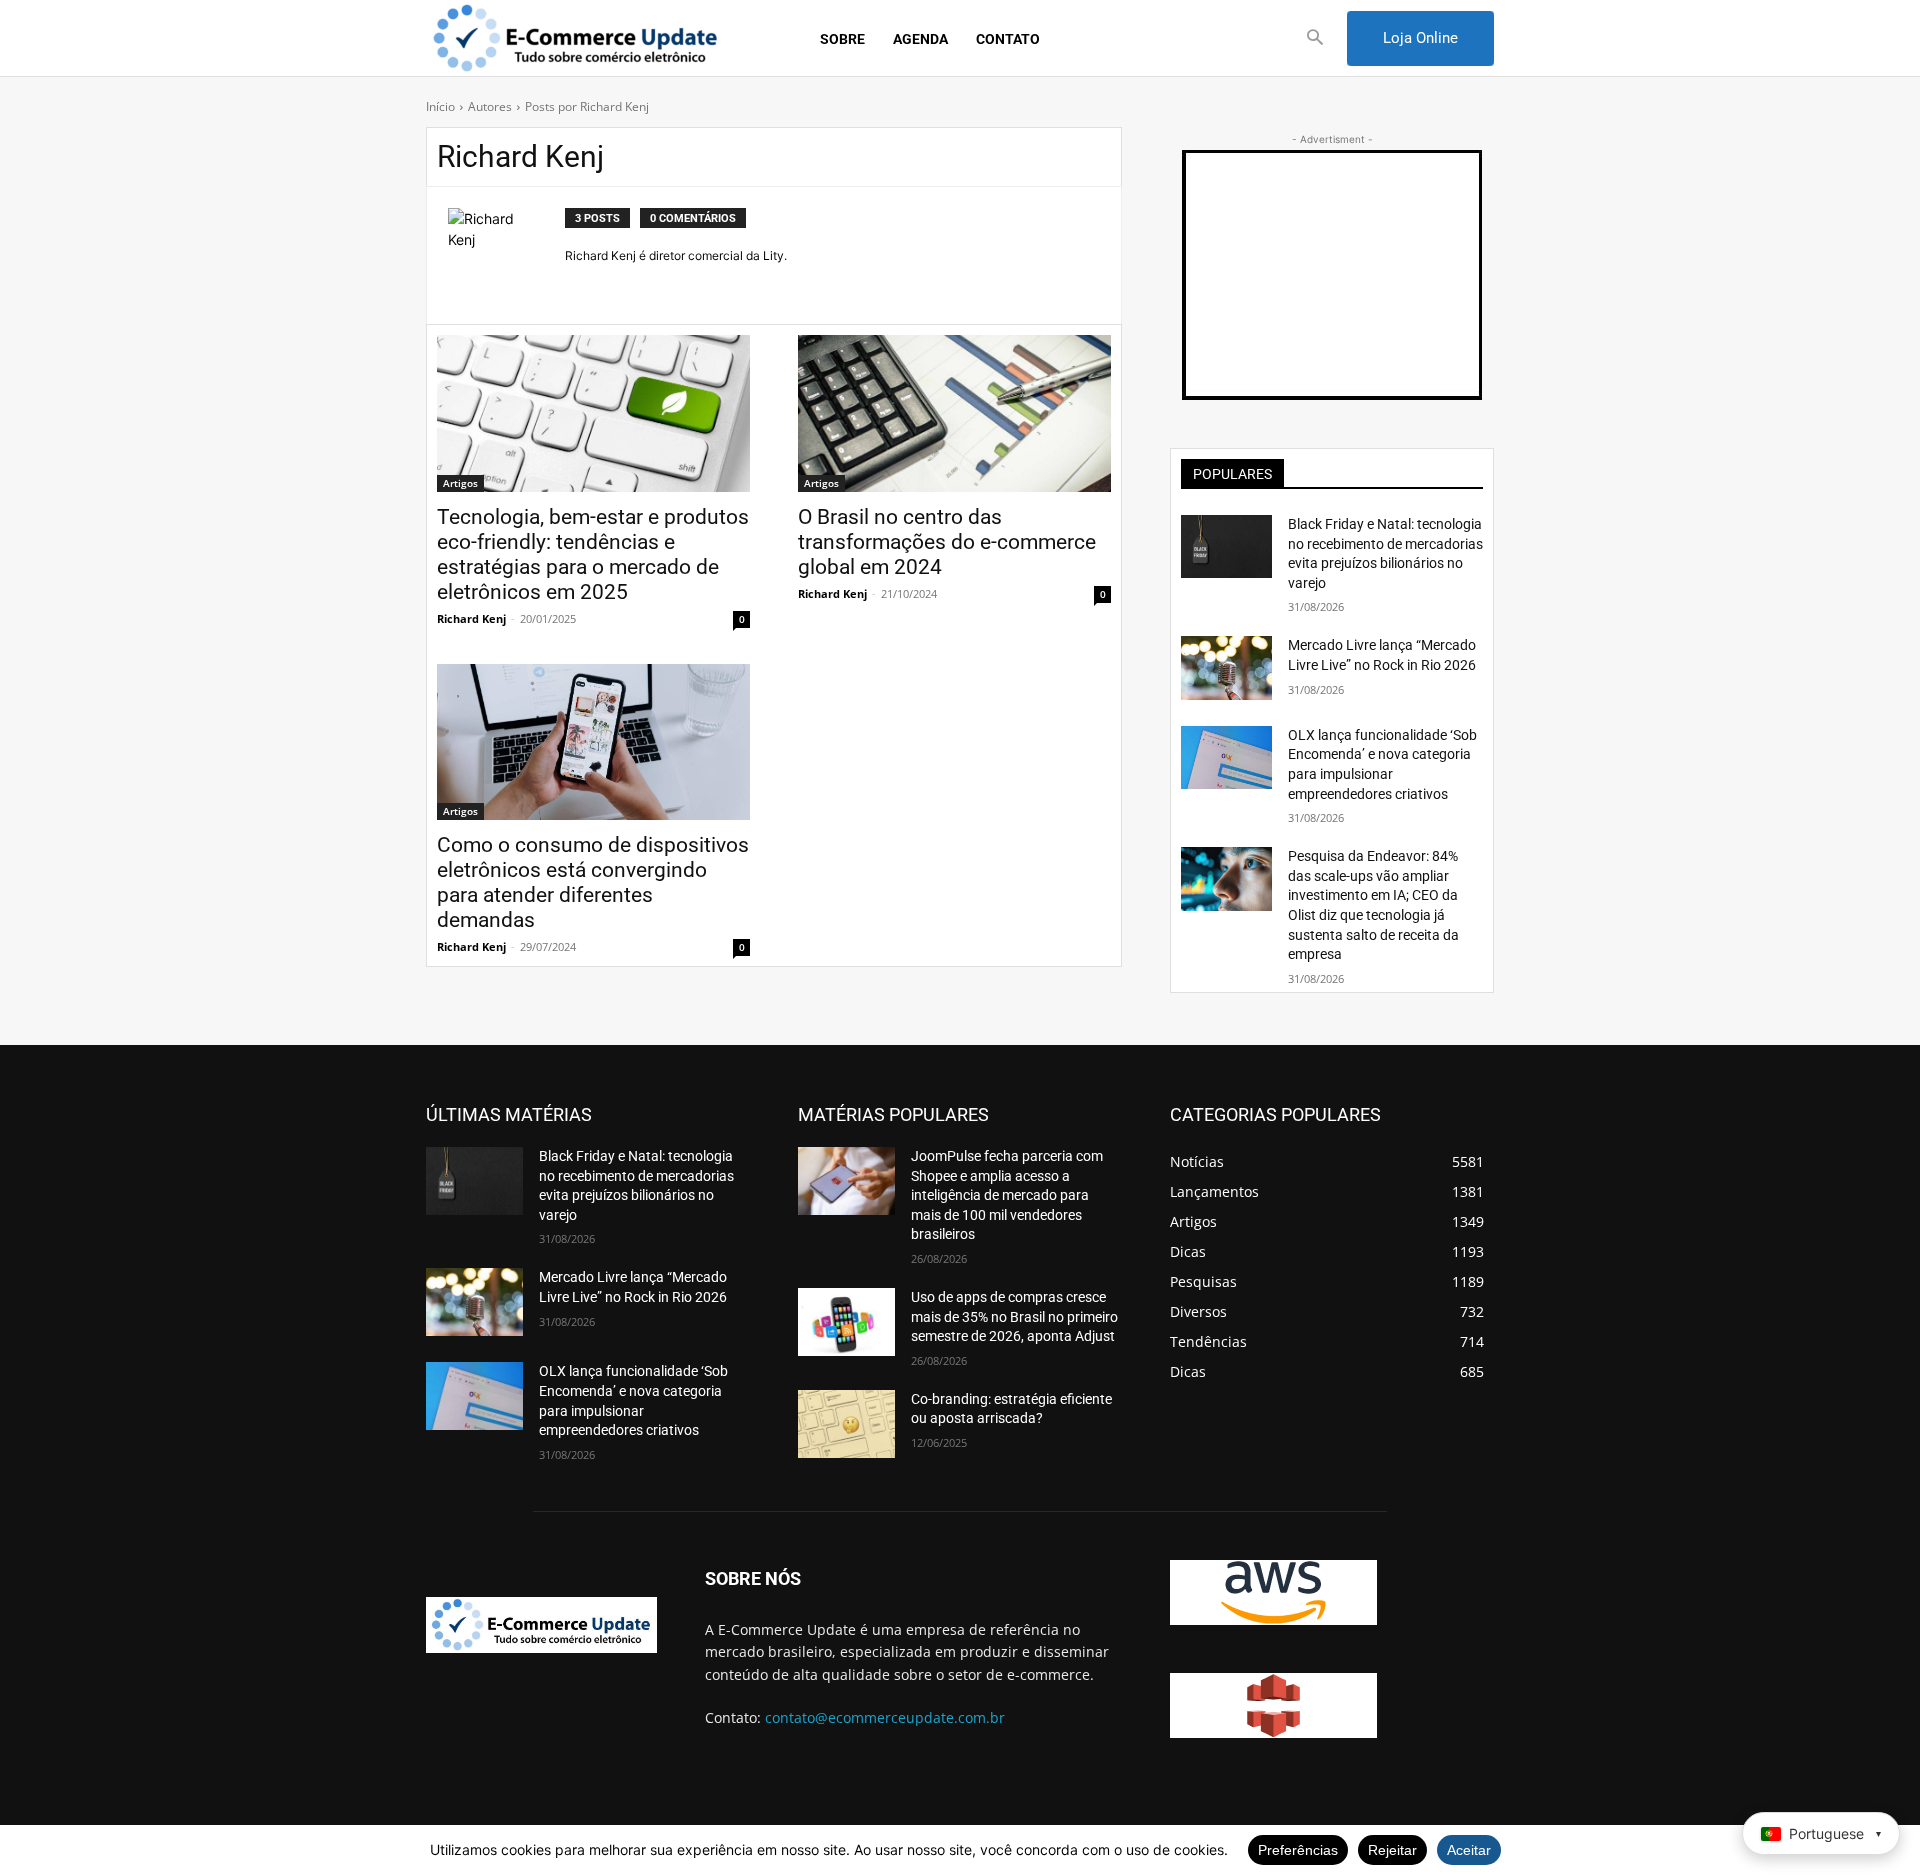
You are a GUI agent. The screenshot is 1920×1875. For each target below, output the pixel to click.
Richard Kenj (471, 618)
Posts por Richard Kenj (587, 106)
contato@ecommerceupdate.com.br (885, 1717)
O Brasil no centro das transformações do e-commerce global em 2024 (947, 542)
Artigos (460, 483)
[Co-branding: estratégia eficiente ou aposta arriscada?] (846, 1424)
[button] (1315, 38)
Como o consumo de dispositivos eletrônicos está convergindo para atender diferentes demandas (593, 882)
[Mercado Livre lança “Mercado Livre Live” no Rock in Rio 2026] (1226, 667)
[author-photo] (506, 256)
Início (440, 106)
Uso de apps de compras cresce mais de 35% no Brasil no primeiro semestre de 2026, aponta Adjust (1014, 1316)
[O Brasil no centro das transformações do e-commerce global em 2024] (954, 413)
